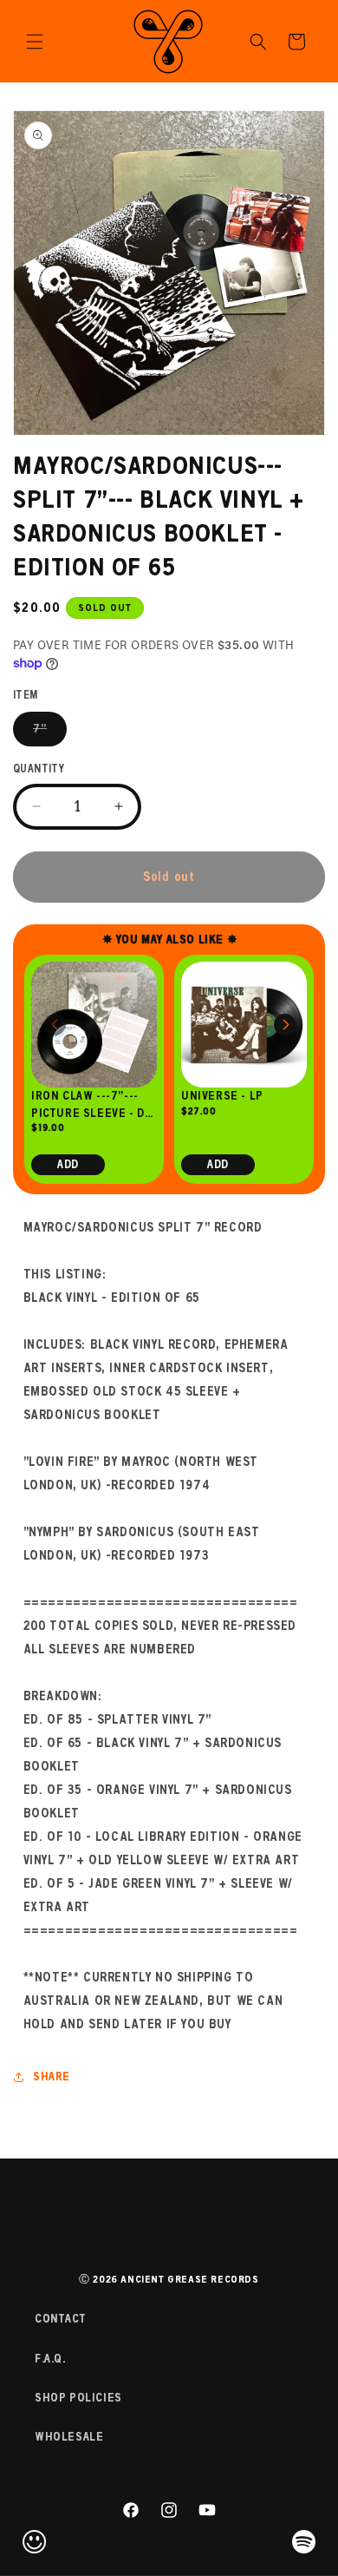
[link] (94, 1025)
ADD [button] (68, 1164)
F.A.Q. (50, 2359)
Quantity (39, 769)
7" (50, 734)
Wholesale (69, 2437)
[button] (35, 42)
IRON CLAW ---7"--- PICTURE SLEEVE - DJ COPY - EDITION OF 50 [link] (92, 1105)
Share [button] (52, 2077)
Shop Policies (78, 2398)
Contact (60, 2319)
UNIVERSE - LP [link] (222, 1096)
